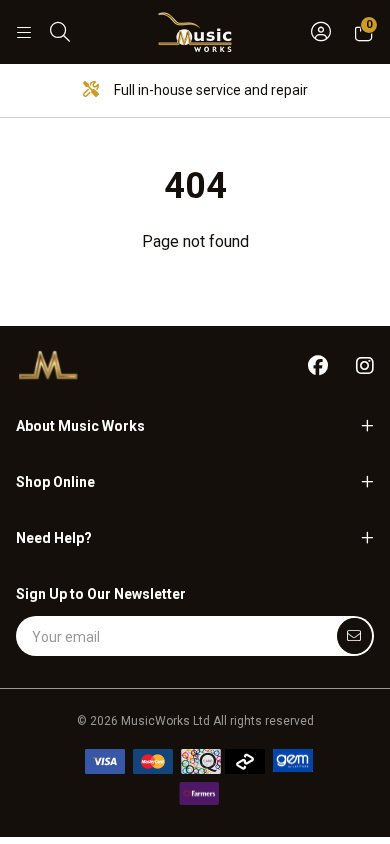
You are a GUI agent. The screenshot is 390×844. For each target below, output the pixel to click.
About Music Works (80, 426)
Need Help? (54, 538)
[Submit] (354, 636)
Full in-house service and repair (209, 90)
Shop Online (55, 482)
